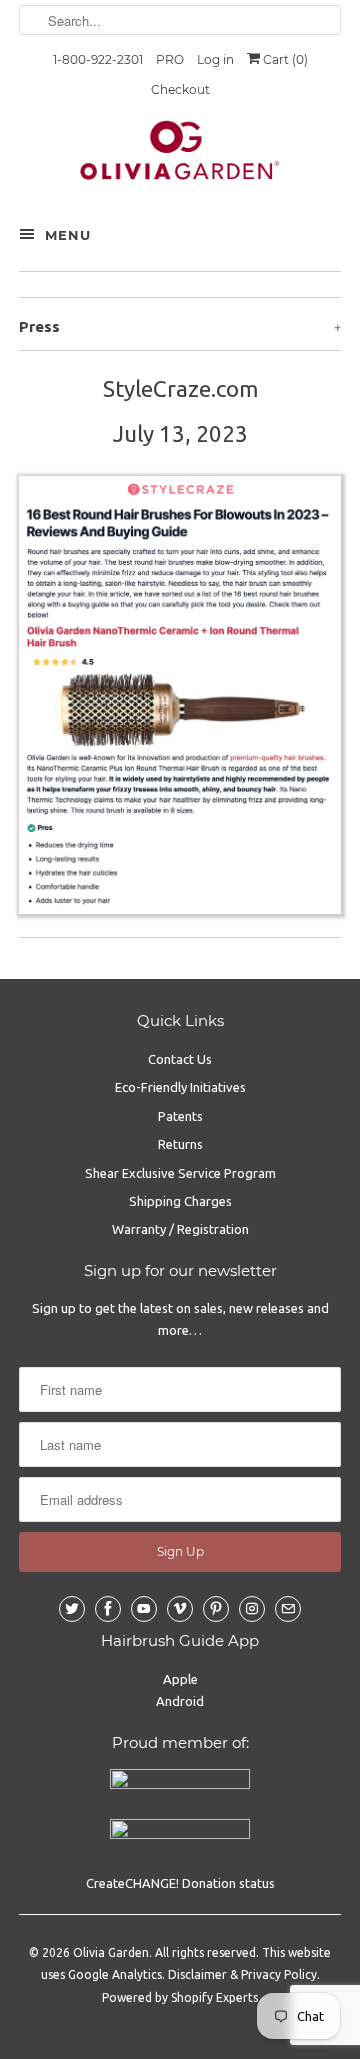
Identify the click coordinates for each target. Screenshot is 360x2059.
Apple (180, 1679)
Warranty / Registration (180, 1229)
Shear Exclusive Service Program (180, 1173)
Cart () (284, 59)
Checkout (180, 89)
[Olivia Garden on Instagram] (252, 1609)
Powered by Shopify (157, 1997)
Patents (180, 1116)
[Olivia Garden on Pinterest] (216, 1609)
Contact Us (180, 1059)
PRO (170, 59)
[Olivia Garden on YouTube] (144, 1609)
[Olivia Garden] (180, 155)
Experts (237, 1997)
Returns (180, 1144)
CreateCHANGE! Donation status (180, 1883)
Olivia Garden (111, 1952)
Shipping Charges (180, 1201)
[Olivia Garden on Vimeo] (180, 1609)
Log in (215, 59)
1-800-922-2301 (98, 59)
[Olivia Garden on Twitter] (72, 1609)
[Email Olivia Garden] (288, 1609)
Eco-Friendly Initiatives (180, 1087)
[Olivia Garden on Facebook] (108, 1609)
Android (180, 1701)
